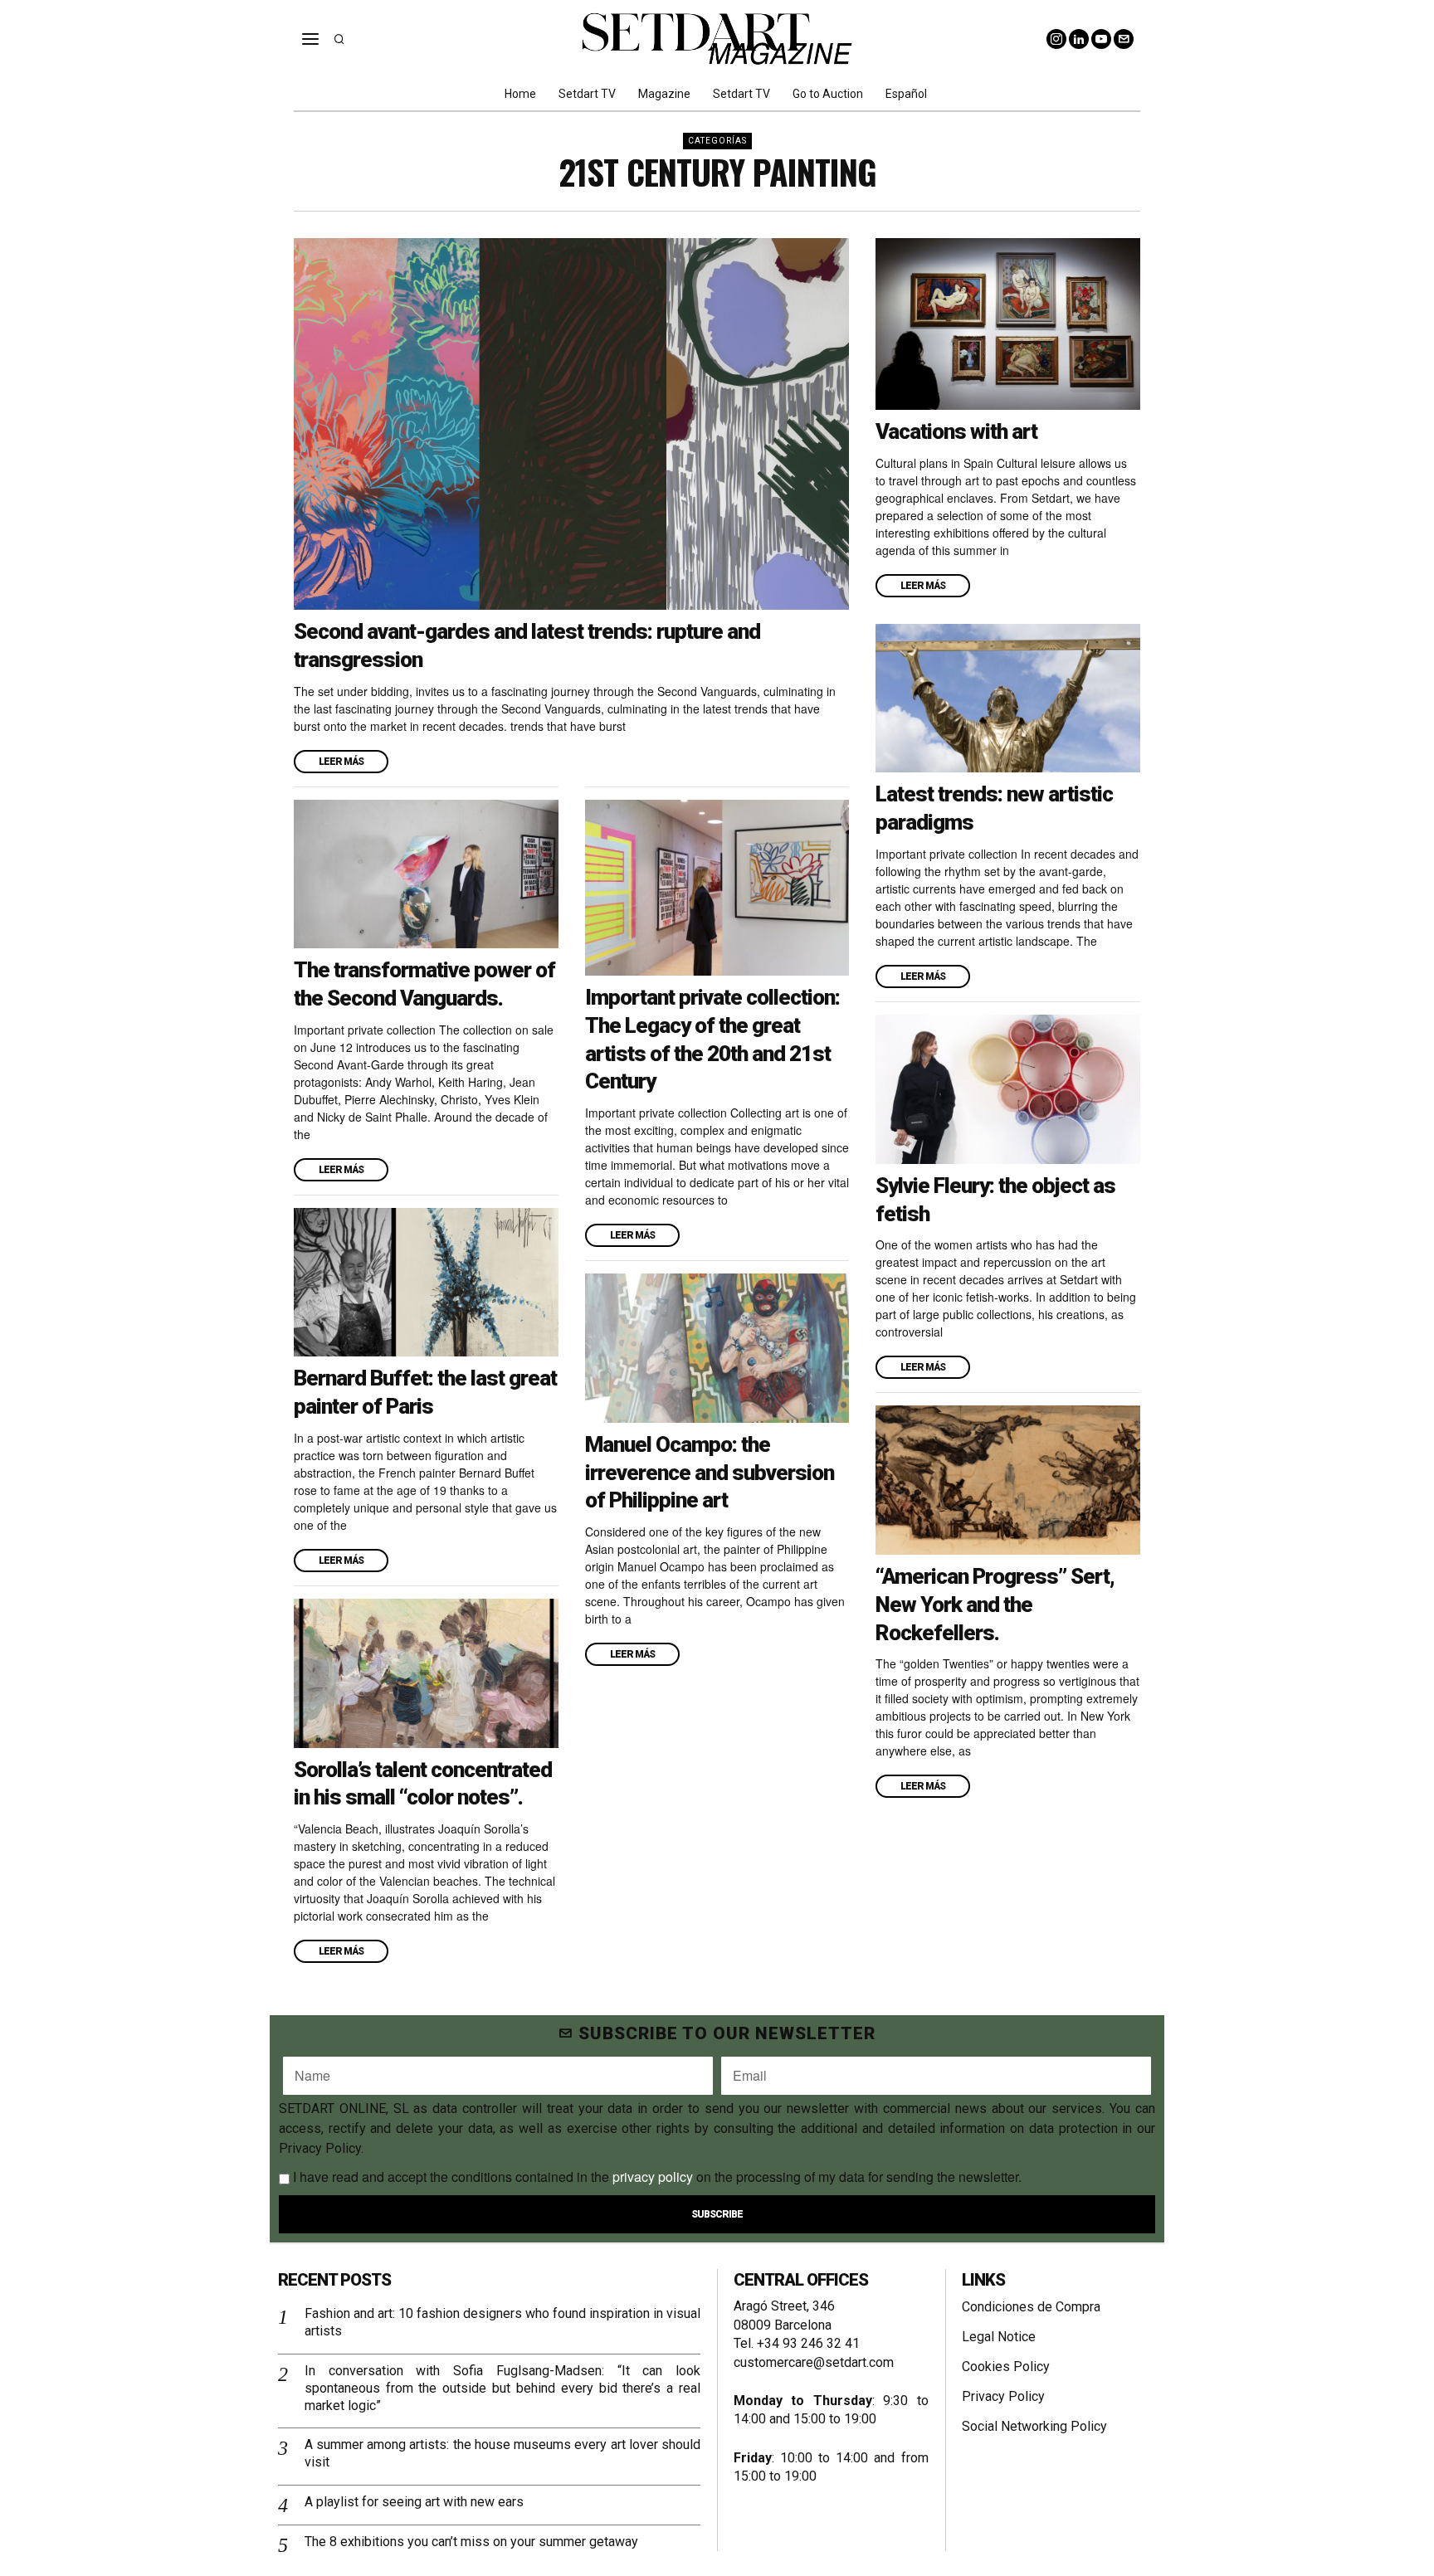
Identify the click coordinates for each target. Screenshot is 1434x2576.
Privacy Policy (1003, 2396)
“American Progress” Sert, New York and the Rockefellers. (995, 1605)
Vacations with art (956, 431)
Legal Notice (999, 2337)
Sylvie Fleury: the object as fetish (995, 1200)
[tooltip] (1056, 39)
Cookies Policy (1006, 2367)
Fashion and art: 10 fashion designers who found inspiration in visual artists (502, 2322)
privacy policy (653, 2177)
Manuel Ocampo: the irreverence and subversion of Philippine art (710, 1473)
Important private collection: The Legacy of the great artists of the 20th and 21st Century (712, 1039)
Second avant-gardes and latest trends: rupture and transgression (527, 645)
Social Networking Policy (1034, 2426)
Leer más (341, 762)
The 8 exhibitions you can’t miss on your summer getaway (471, 2542)
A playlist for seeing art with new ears (414, 2502)
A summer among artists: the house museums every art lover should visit (502, 2453)
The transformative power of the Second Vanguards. (424, 984)
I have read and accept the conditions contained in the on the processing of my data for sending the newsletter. (656, 2177)
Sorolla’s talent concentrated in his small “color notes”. (423, 1784)
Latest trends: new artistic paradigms (994, 808)
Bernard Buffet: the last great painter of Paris (425, 1392)
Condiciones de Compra (1031, 2307)
